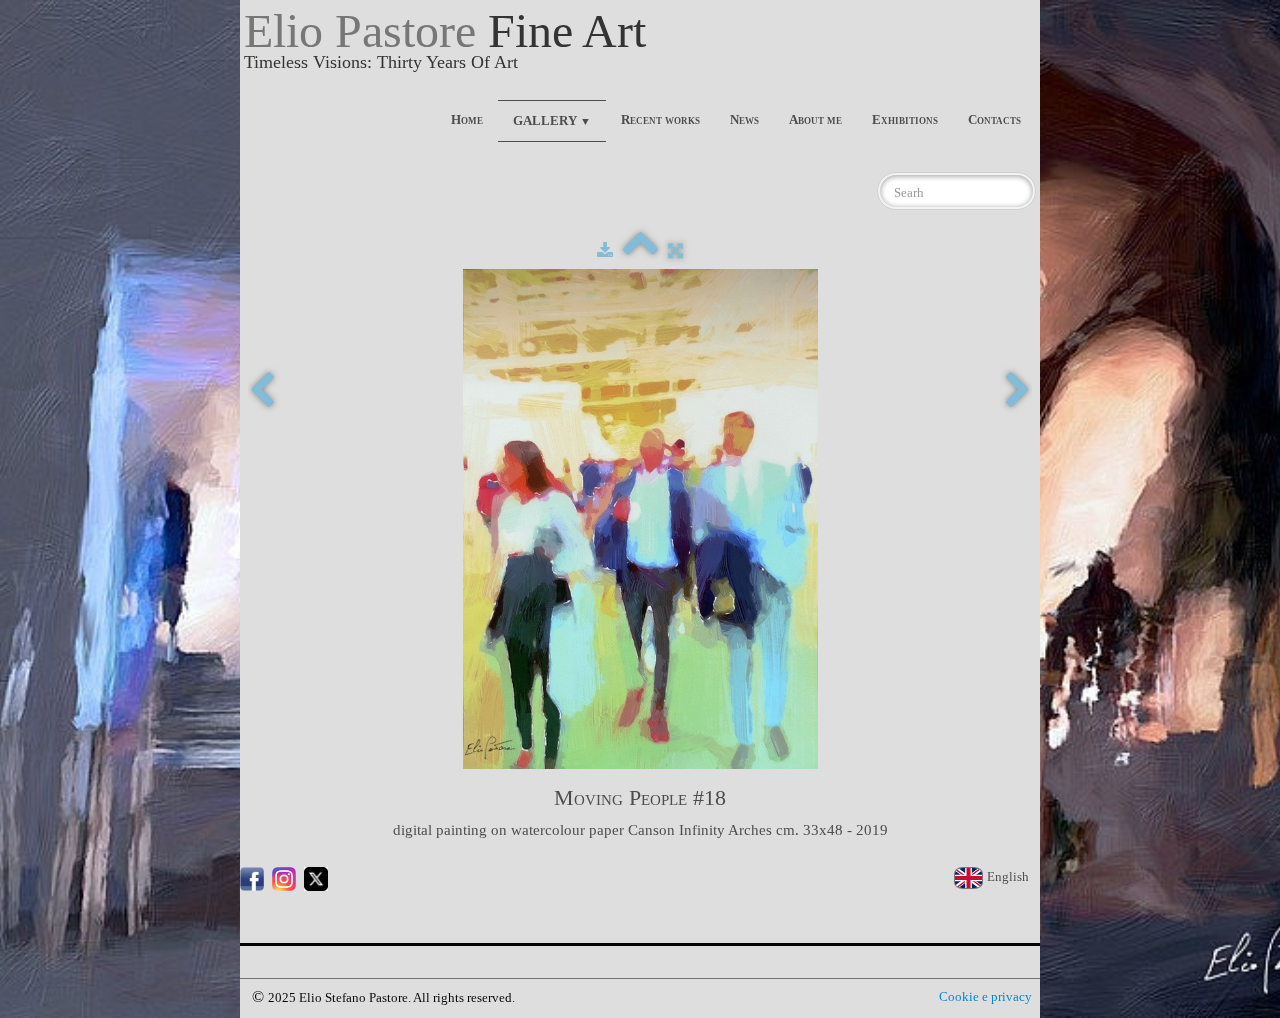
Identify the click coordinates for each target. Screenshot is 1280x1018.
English (1009, 876)
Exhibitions (905, 119)
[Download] (605, 250)
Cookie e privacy (985, 996)
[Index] (640, 250)
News (744, 119)
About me (815, 119)
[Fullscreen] (675, 250)
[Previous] (262, 391)
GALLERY (552, 120)
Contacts (994, 119)
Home (467, 119)
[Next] (1018, 391)
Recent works (660, 119)
